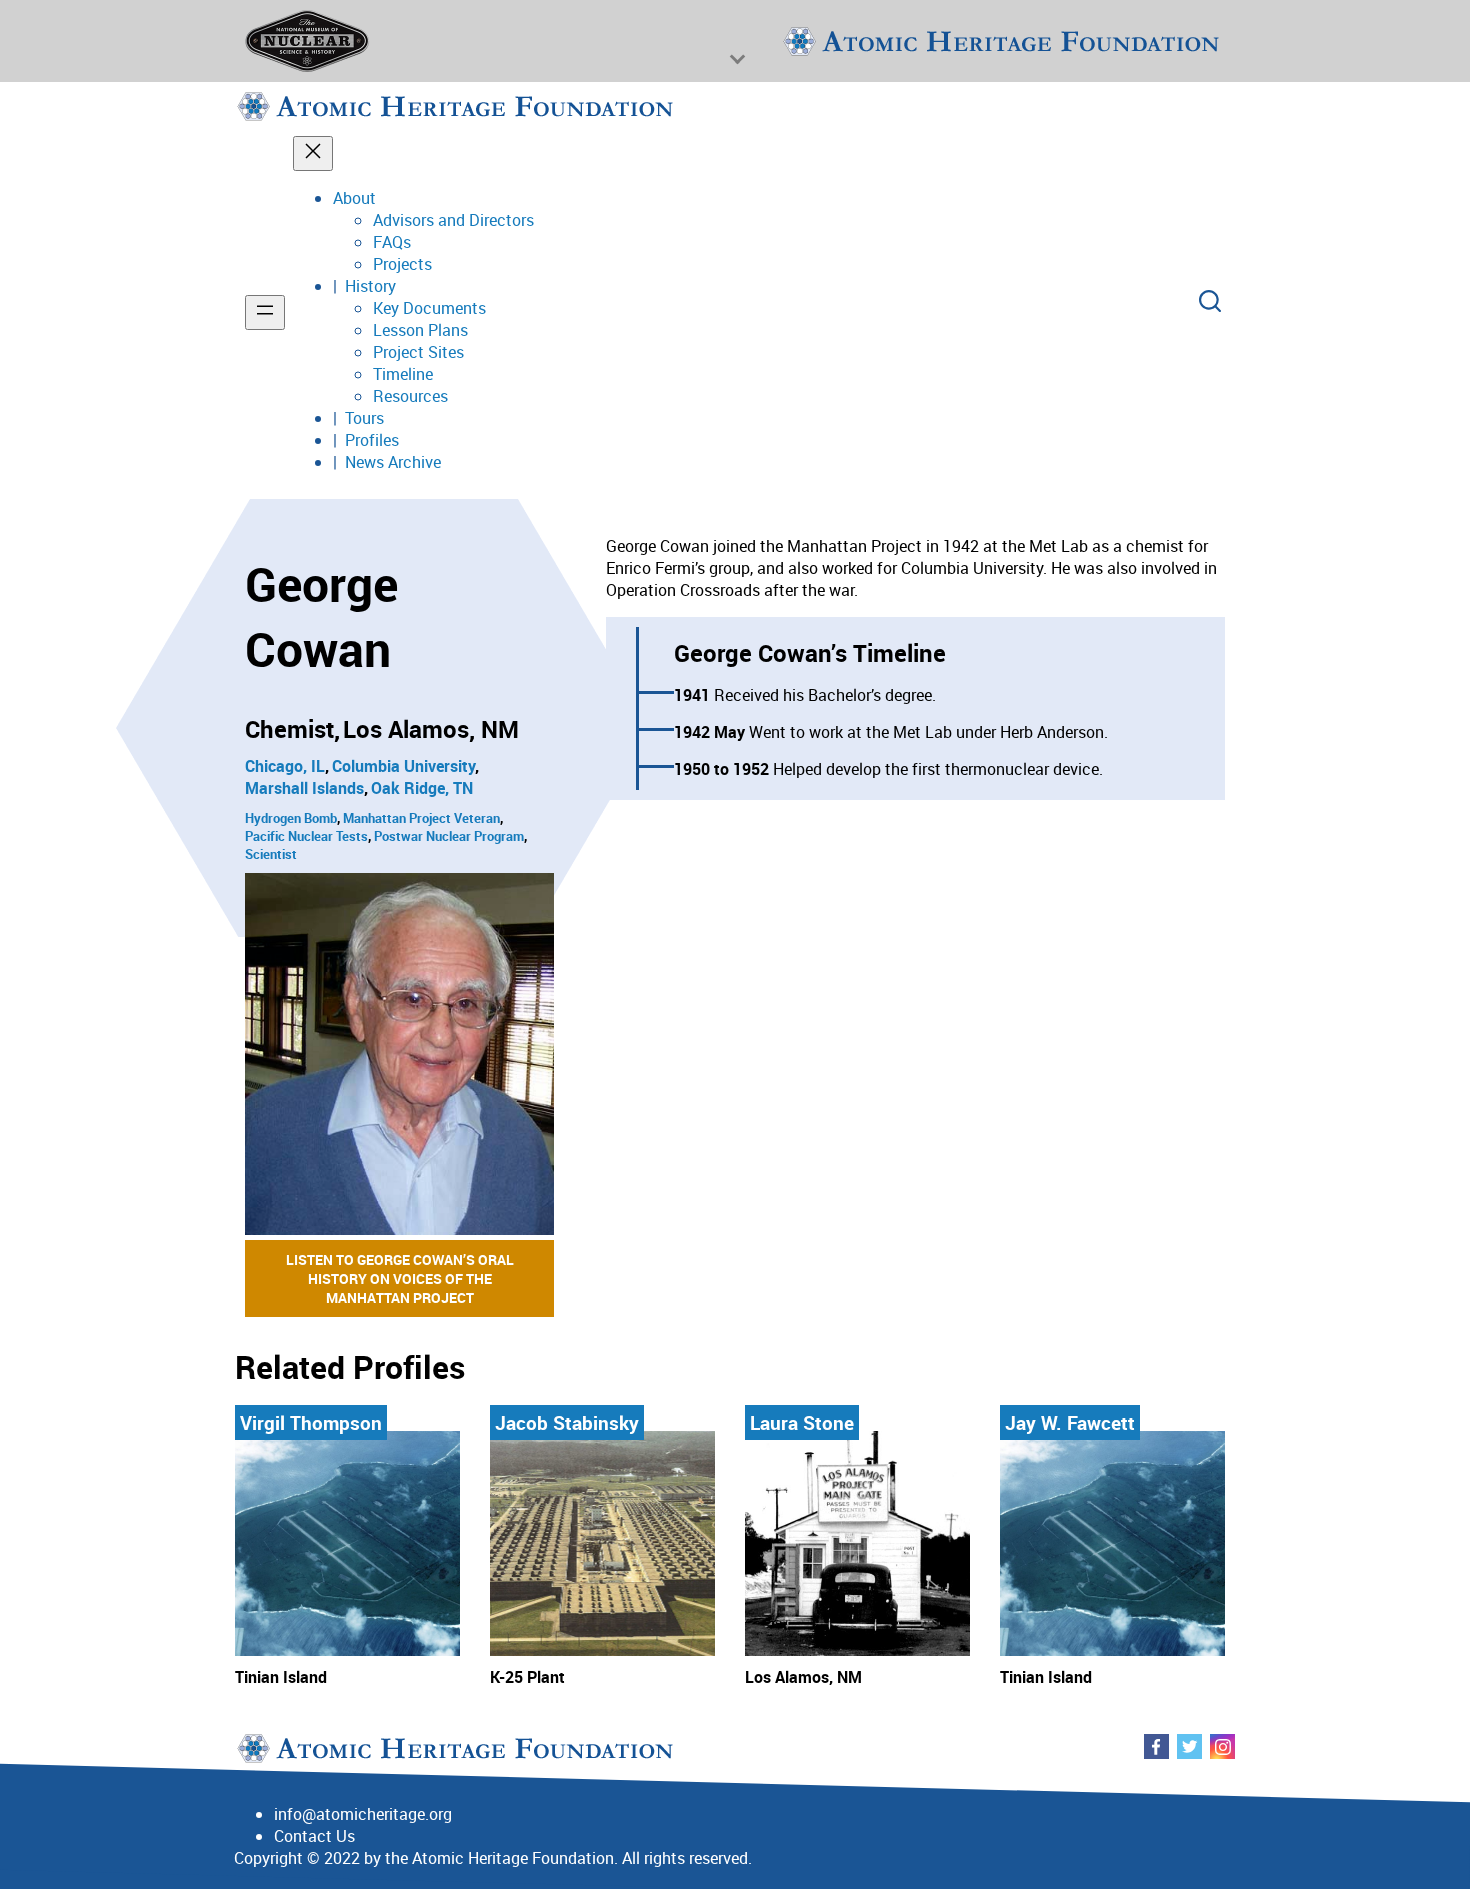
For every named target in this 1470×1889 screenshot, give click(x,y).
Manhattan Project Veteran (421, 818)
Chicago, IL (285, 766)
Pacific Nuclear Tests (306, 836)
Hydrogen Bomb (291, 818)
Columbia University (403, 766)
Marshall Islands (304, 788)
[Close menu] (313, 153)
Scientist (271, 854)
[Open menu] (265, 312)
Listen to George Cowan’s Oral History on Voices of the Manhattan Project (400, 1278)
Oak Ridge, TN (422, 788)
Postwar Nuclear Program (449, 836)
